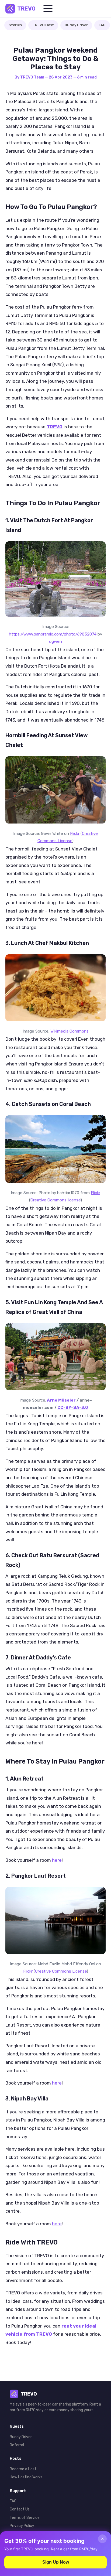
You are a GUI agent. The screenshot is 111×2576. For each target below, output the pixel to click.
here (57, 1860)
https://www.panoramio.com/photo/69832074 (53, 634)
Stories (15, 25)
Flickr (75, 833)
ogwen (55, 641)
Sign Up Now (56, 2562)
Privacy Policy (22, 2526)
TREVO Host (43, 25)
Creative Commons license (55, 1200)
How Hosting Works (26, 2477)
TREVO (26, 9)
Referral (17, 2445)
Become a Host (23, 2469)
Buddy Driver (76, 25)
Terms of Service (25, 2518)
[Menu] (48, 9)
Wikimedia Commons (70, 1031)
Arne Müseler (61, 1400)
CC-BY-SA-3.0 (73, 1407)
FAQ (102, 25)
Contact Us (20, 2509)
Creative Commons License (61, 1971)
